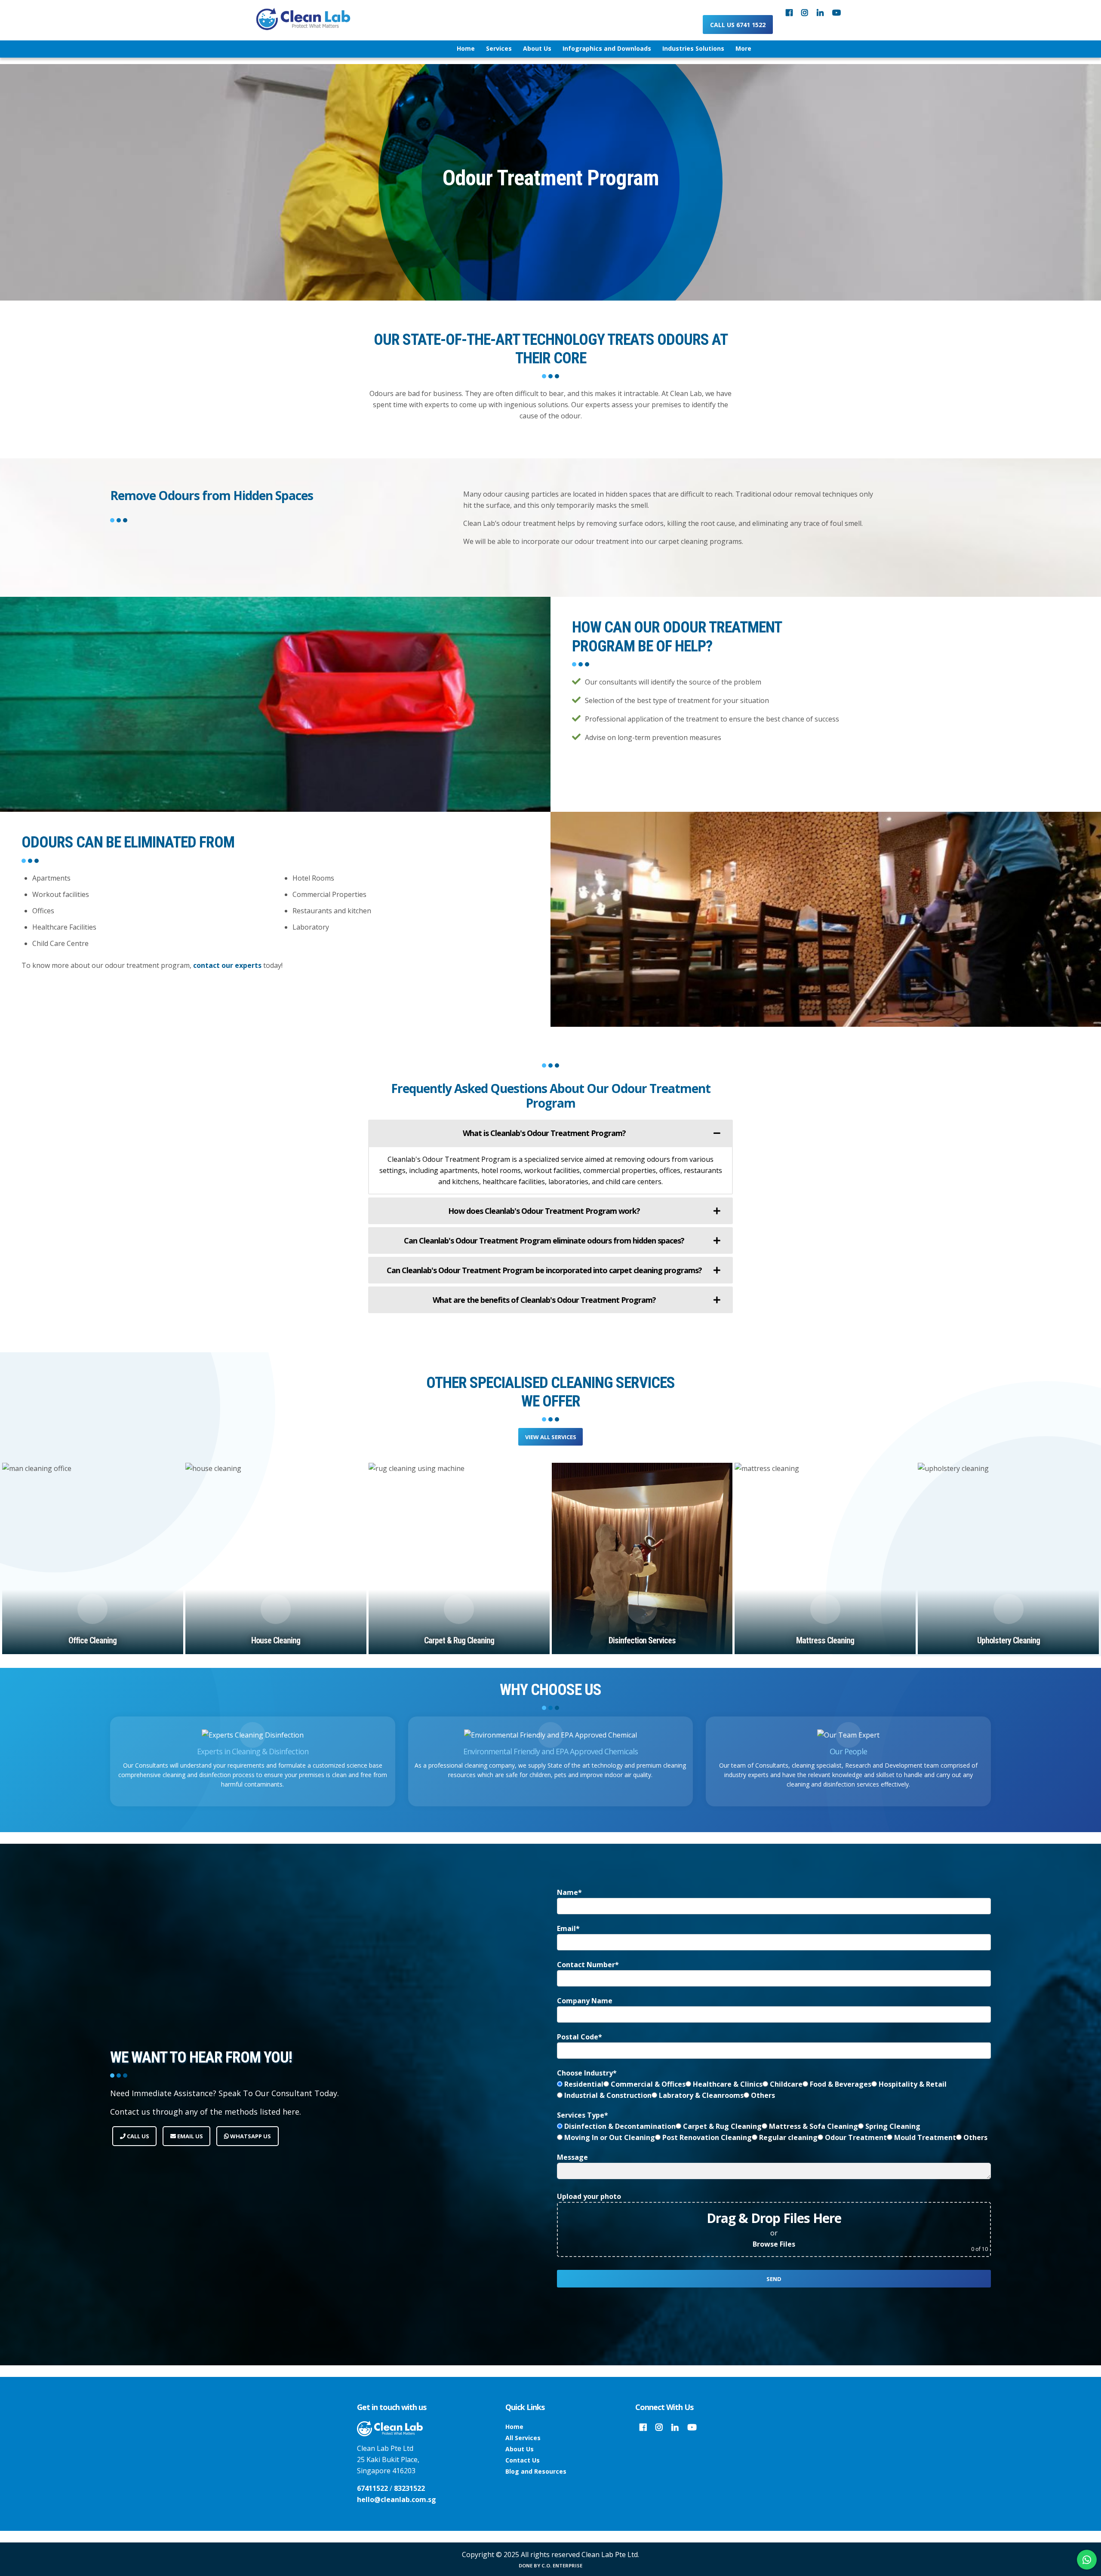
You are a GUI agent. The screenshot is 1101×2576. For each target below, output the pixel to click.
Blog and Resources (536, 2471)
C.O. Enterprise (562, 2565)
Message (572, 2157)
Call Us (137, 2136)
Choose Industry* (587, 2073)
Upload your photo (589, 2196)
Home (514, 2427)
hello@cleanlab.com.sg (397, 2499)
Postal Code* (580, 2037)
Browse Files (774, 2244)
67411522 (372, 2488)
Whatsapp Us (250, 2136)
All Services (523, 2438)
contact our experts (227, 965)
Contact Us (523, 2460)
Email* (568, 1928)
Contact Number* (588, 1965)
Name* (569, 1892)
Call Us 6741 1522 (738, 25)
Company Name (585, 2001)
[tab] (550, 1133)
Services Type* (583, 2115)
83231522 (409, 2488)
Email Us (189, 2136)
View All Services (551, 1437)
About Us (520, 2449)
